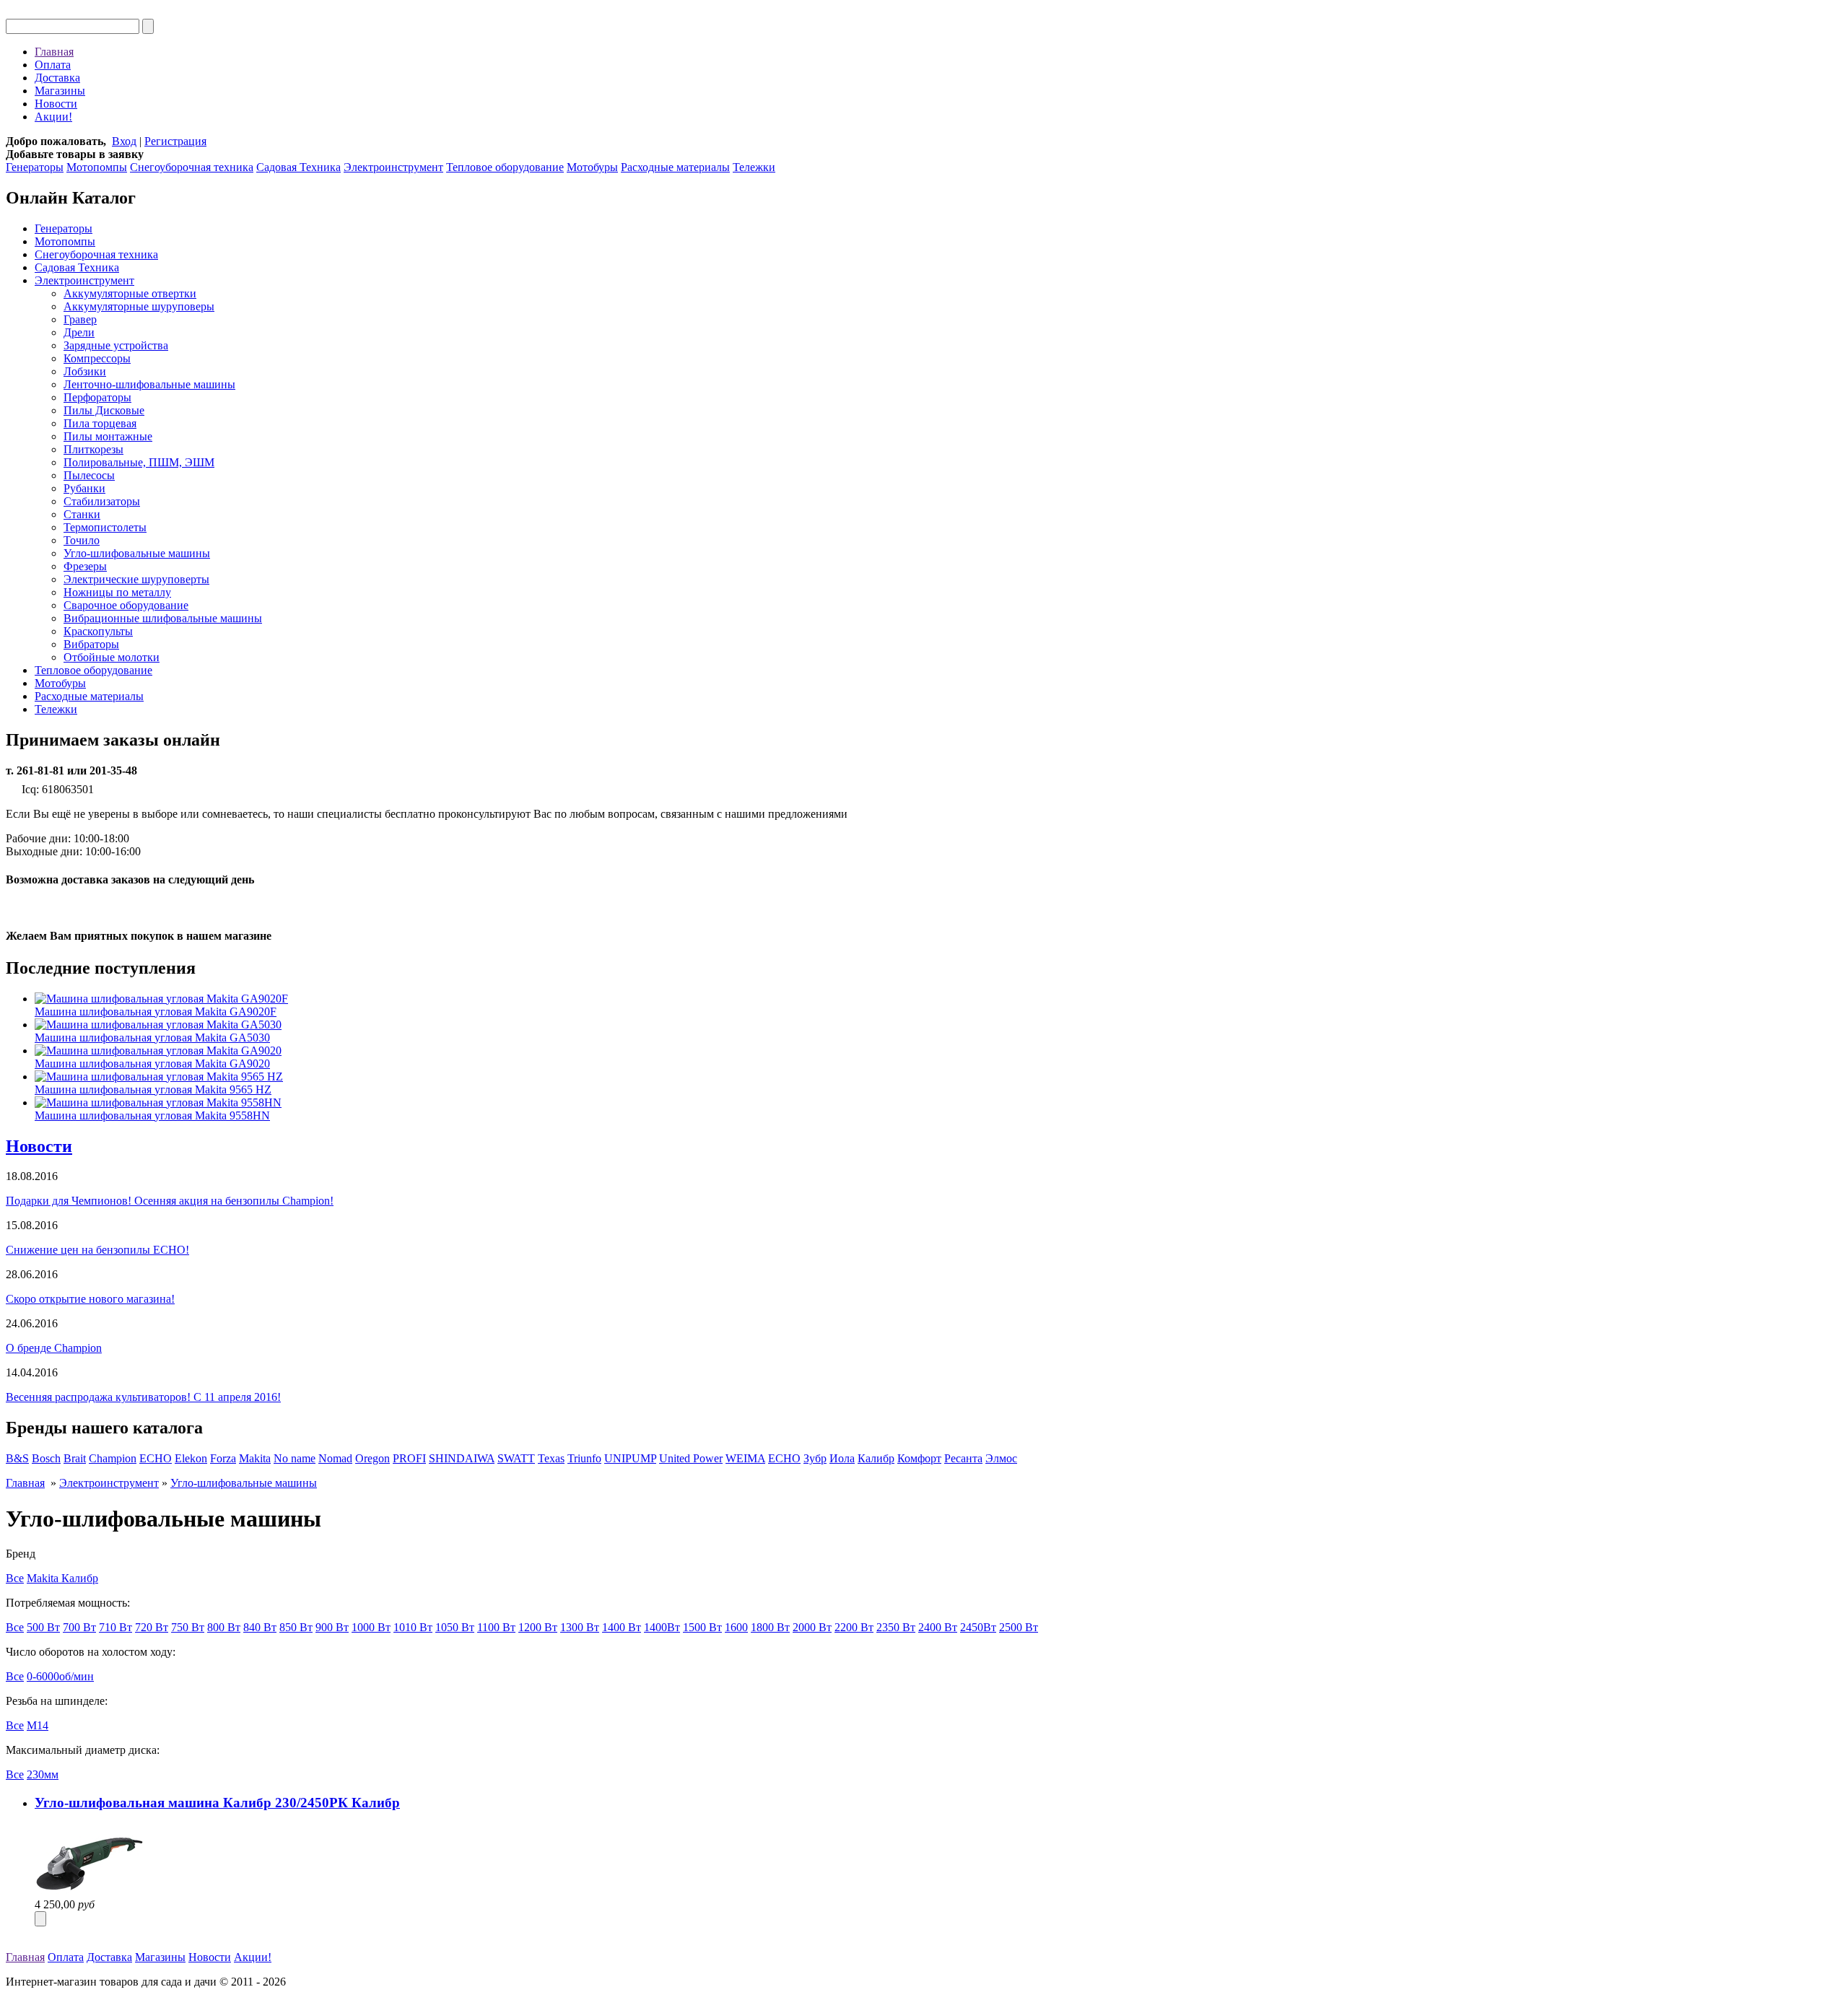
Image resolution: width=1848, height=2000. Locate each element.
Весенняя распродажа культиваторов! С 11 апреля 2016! (143, 1397)
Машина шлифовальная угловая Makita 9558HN (152, 1115)
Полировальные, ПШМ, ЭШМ (139, 462)
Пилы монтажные (108, 436)
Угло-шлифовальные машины (137, 553)
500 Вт (43, 1627)
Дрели (79, 332)
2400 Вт (938, 1627)
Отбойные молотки (112, 657)
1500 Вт (702, 1627)
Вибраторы (91, 644)
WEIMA (745, 1458)
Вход (124, 141)
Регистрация (175, 141)
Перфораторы (97, 397)
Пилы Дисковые (104, 410)
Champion (113, 1458)
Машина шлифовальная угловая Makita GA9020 (152, 1064)
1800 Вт (770, 1627)
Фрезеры (85, 566)
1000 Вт (371, 1627)
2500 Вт (1019, 1627)
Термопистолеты (105, 527)
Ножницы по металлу (117, 592)
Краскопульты (98, 631)
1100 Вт (496, 1627)
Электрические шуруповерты (136, 579)
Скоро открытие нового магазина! (90, 1299)
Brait (75, 1458)
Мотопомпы (97, 167)
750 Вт (188, 1627)
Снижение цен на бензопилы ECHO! (97, 1250)
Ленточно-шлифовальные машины (149, 384)
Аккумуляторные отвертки (130, 293)
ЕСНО (784, 1458)
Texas (551, 1458)
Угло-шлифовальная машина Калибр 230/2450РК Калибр (217, 1803)
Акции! (53, 117)
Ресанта (963, 1458)
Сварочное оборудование (126, 605)
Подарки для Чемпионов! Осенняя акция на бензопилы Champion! (170, 1201)
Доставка (57, 78)
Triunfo (584, 1458)
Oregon (372, 1458)
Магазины (60, 91)
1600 (736, 1627)
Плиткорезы (93, 449)
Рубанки (84, 488)
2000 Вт (812, 1627)
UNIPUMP (630, 1458)
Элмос (1001, 1458)
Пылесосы (89, 475)
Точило (82, 540)
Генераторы (35, 167)
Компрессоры (97, 358)
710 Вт (115, 1627)
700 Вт (79, 1627)
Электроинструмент (393, 167)
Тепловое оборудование (505, 167)
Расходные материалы (675, 167)
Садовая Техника (298, 167)
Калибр (876, 1458)
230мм (43, 1774)
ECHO (156, 1458)
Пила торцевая (100, 423)
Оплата (53, 65)
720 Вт (152, 1627)
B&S (17, 1458)
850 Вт (296, 1627)
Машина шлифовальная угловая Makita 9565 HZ (153, 1089)
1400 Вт (622, 1627)
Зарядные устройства (116, 345)
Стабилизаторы (102, 501)
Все (15, 1578)
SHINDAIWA (462, 1458)
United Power (691, 1458)
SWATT (516, 1458)
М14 (38, 1725)
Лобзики (85, 371)
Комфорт (919, 1458)
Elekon (191, 1458)
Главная (54, 52)
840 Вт (260, 1627)
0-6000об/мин (60, 1676)
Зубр (815, 1458)
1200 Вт (538, 1627)
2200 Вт (854, 1627)
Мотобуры (592, 167)
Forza (223, 1458)
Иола (842, 1458)
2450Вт (978, 1627)
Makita (255, 1458)
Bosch (46, 1458)
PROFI (409, 1458)
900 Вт (332, 1627)
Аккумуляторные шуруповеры (139, 306)
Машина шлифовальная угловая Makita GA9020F (156, 1012)
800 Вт (224, 1627)
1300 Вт (580, 1627)
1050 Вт (455, 1627)
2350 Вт (896, 1627)
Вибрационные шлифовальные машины (163, 618)
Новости (56, 104)
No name (295, 1458)
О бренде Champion (54, 1348)
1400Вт (662, 1627)
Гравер (80, 319)
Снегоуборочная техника (192, 167)
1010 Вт (413, 1627)
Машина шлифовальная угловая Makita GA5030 (152, 1038)
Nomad (335, 1458)
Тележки (754, 167)
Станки (82, 514)
